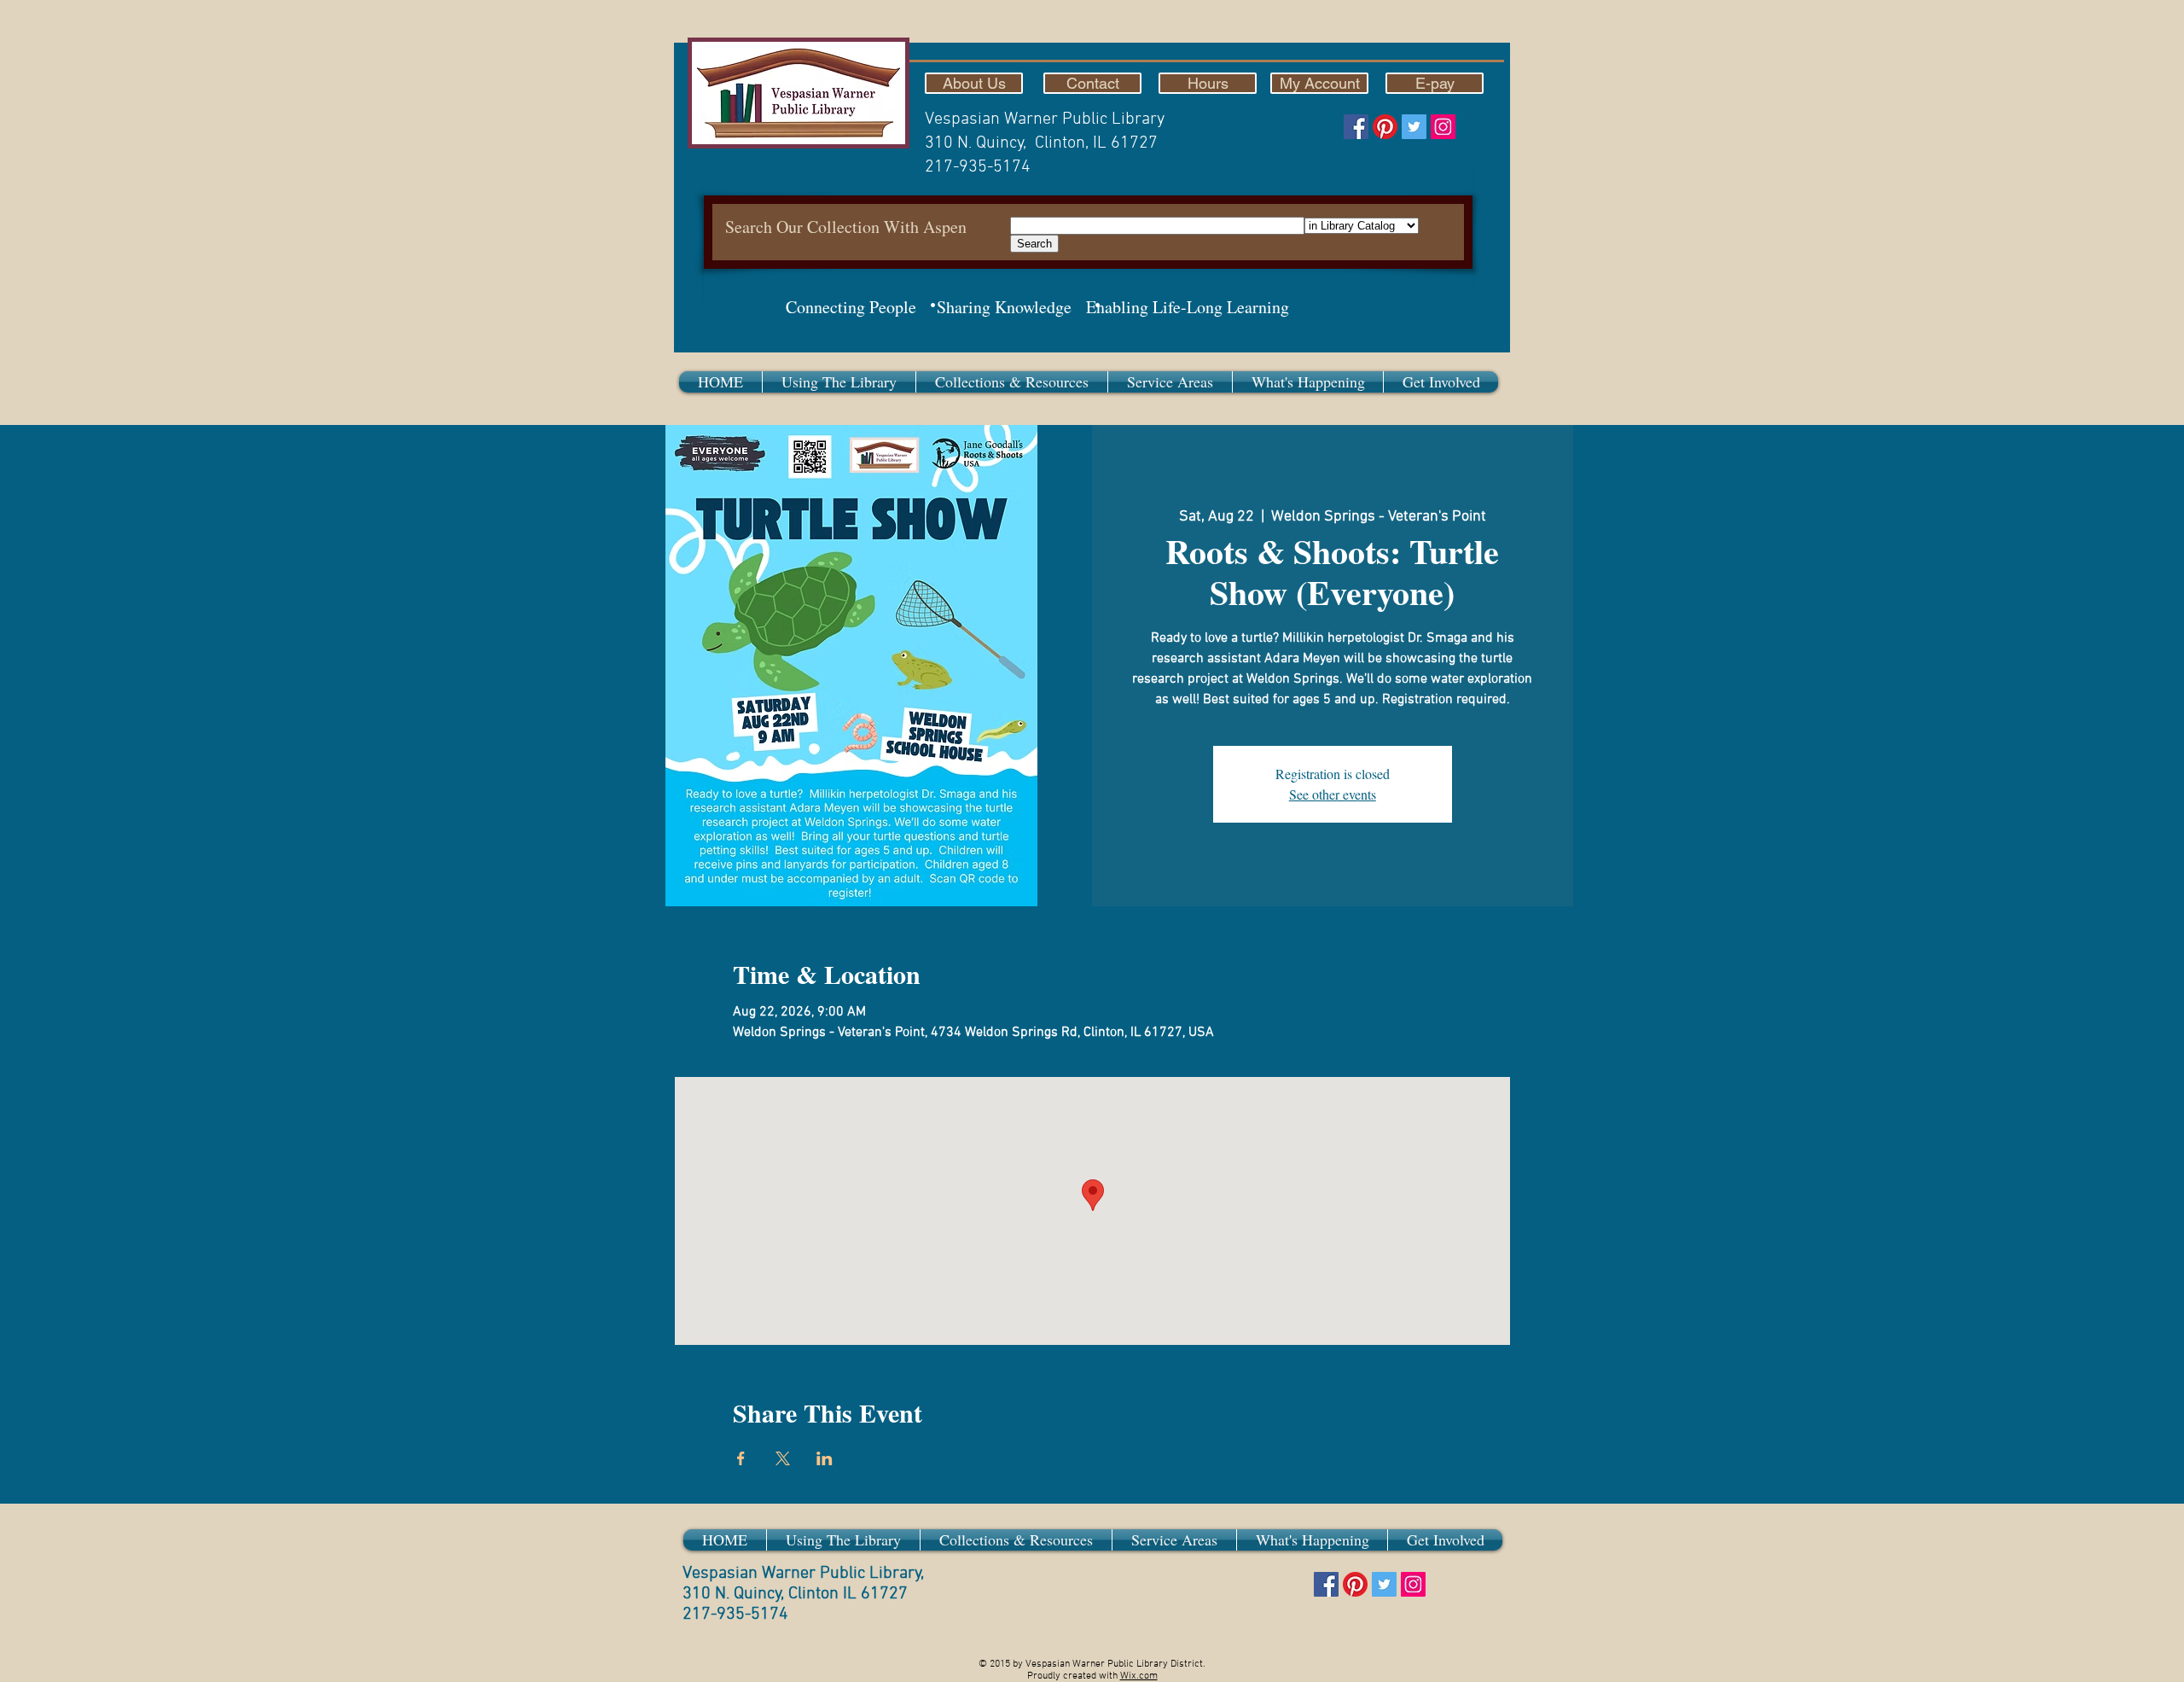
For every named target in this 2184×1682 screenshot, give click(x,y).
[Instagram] (1443, 127)
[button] (839, 382)
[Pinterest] (1385, 127)
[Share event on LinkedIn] (825, 1458)
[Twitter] (1414, 127)
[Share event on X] (783, 1458)
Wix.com (1139, 1676)
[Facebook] (1356, 127)
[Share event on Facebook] (741, 1458)
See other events (1333, 794)
